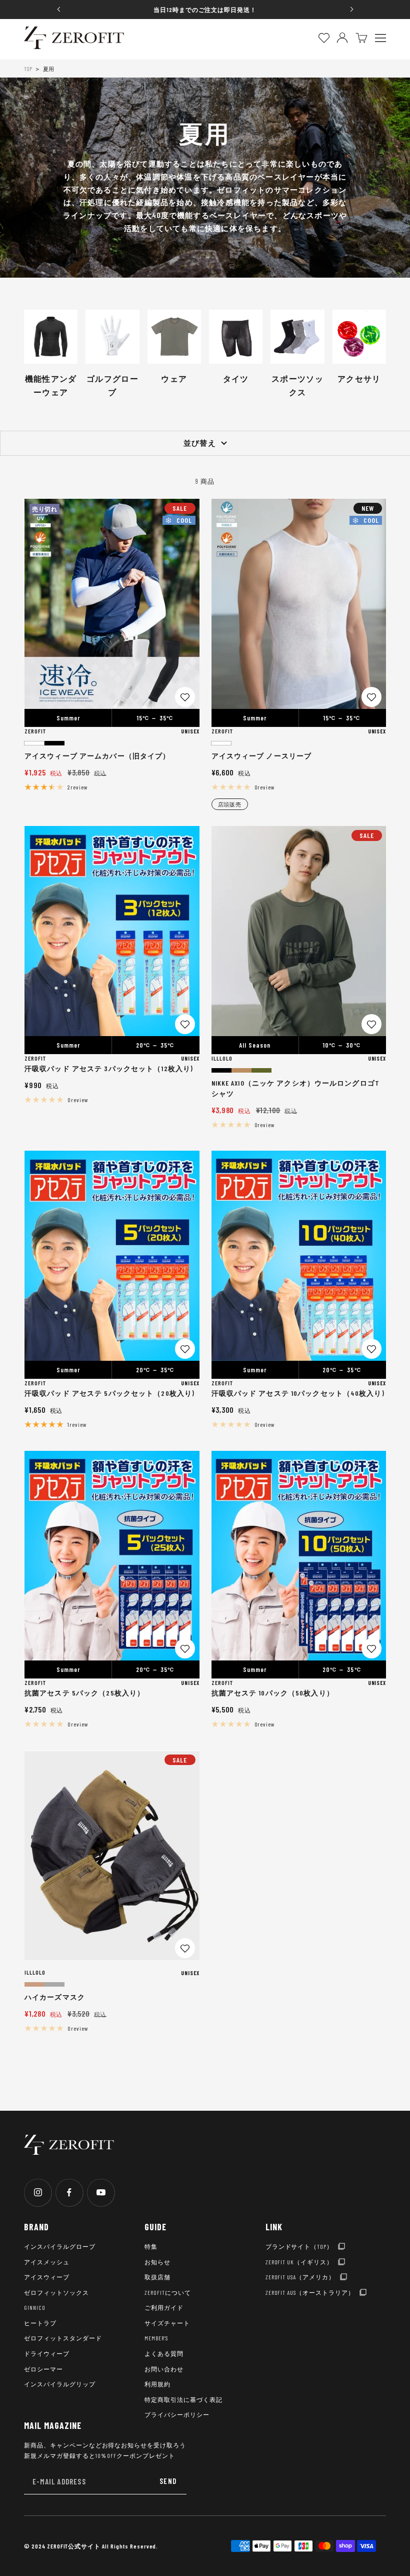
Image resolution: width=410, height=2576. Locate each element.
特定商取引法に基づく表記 (183, 2399)
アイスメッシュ (47, 2262)
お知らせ (157, 2262)
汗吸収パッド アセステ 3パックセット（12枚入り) (109, 1068)
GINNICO (35, 2307)
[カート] (361, 38)
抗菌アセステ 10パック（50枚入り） (273, 1693)
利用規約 (157, 2384)
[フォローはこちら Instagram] (38, 2193)
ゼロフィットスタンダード (63, 2338)
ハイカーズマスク (55, 1997)
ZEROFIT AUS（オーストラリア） (310, 2292)
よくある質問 (164, 2353)
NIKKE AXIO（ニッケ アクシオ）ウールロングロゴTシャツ (295, 1088)
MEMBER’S (156, 2338)
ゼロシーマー (43, 2369)
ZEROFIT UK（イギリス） (299, 2262)
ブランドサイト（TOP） (299, 2246)
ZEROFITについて (168, 2292)
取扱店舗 (157, 2277)
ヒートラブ (40, 2323)
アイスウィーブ (47, 2277)
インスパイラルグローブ (60, 2246)
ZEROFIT (35, 731)
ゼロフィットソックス (56, 2292)
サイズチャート (167, 2323)
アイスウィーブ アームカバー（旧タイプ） (97, 756)
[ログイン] (342, 38)
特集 (151, 2246)
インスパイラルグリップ (60, 2384)
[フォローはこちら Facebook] (69, 2193)
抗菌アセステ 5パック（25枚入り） (84, 1693)
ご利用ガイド (164, 2307)
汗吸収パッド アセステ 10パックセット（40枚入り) (298, 1393)
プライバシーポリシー (177, 2414)
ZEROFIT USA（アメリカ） (300, 2277)
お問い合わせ (164, 2369)
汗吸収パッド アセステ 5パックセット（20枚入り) (109, 1393)
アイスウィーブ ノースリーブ (262, 756)
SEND (168, 2481)
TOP (28, 69)
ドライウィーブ (47, 2353)
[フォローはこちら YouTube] (101, 2193)
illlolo (222, 1058)
